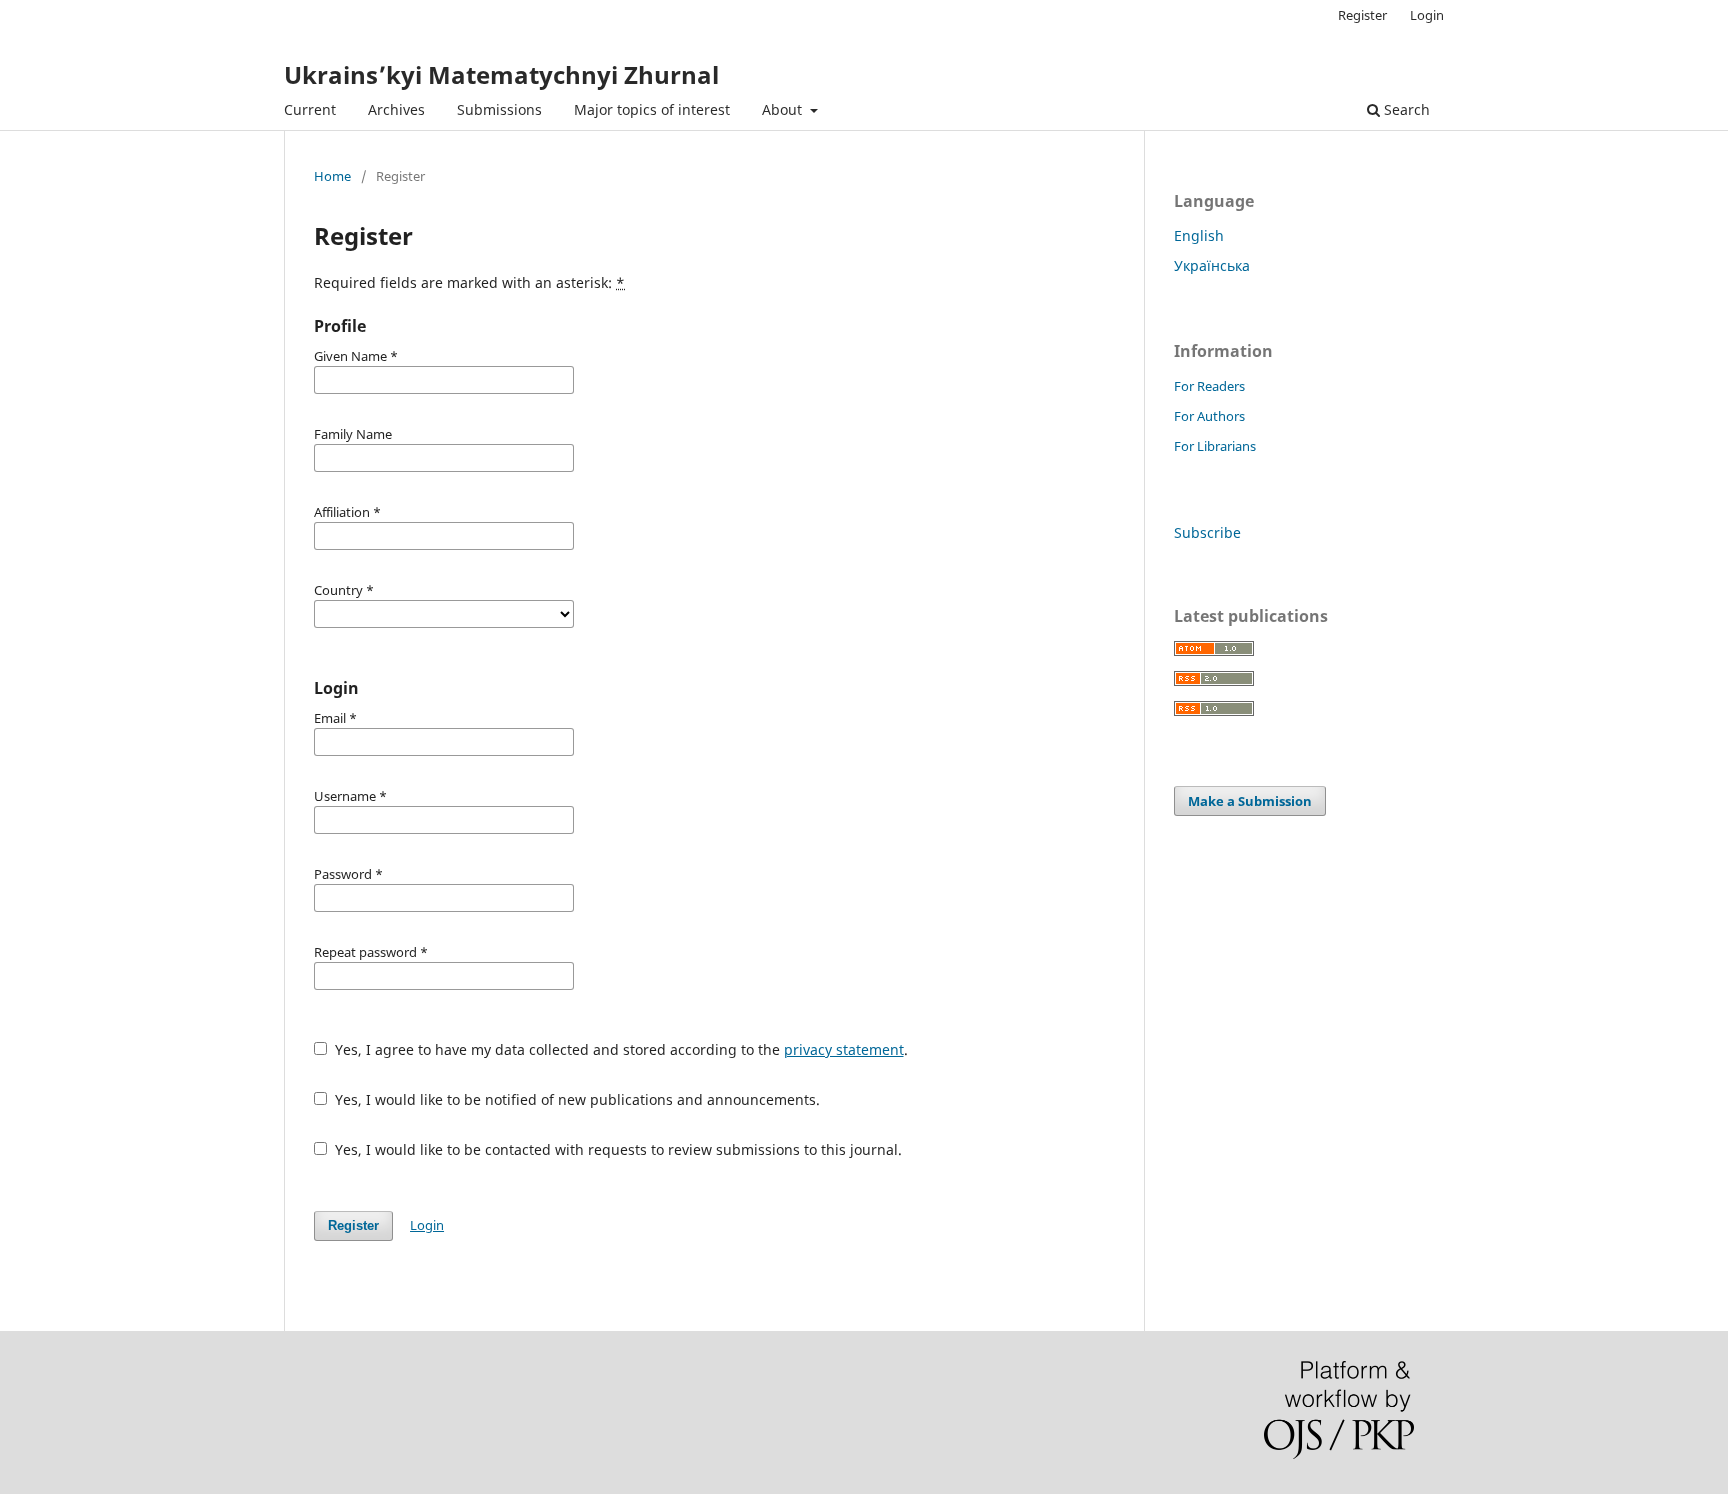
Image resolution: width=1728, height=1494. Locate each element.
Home (332, 176)
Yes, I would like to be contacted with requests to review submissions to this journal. (616, 1149)
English (1199, 235)
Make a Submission (1250, 801)
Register (1362, 15)
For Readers (1209, 386)
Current (310, 109)
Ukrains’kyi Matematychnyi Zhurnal (501, 74)
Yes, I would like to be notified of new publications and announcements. (575, 1099)
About (784, 109)
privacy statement (844, 1049)
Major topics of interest (652, 109)
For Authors (1209, 416)
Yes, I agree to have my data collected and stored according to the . (619, 1049)
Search (1405, 109)
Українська (1212, 265)
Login (1427, 15)
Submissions (499, 109)
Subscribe (1207, 532)
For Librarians (1215, 446)
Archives (396, 109)
